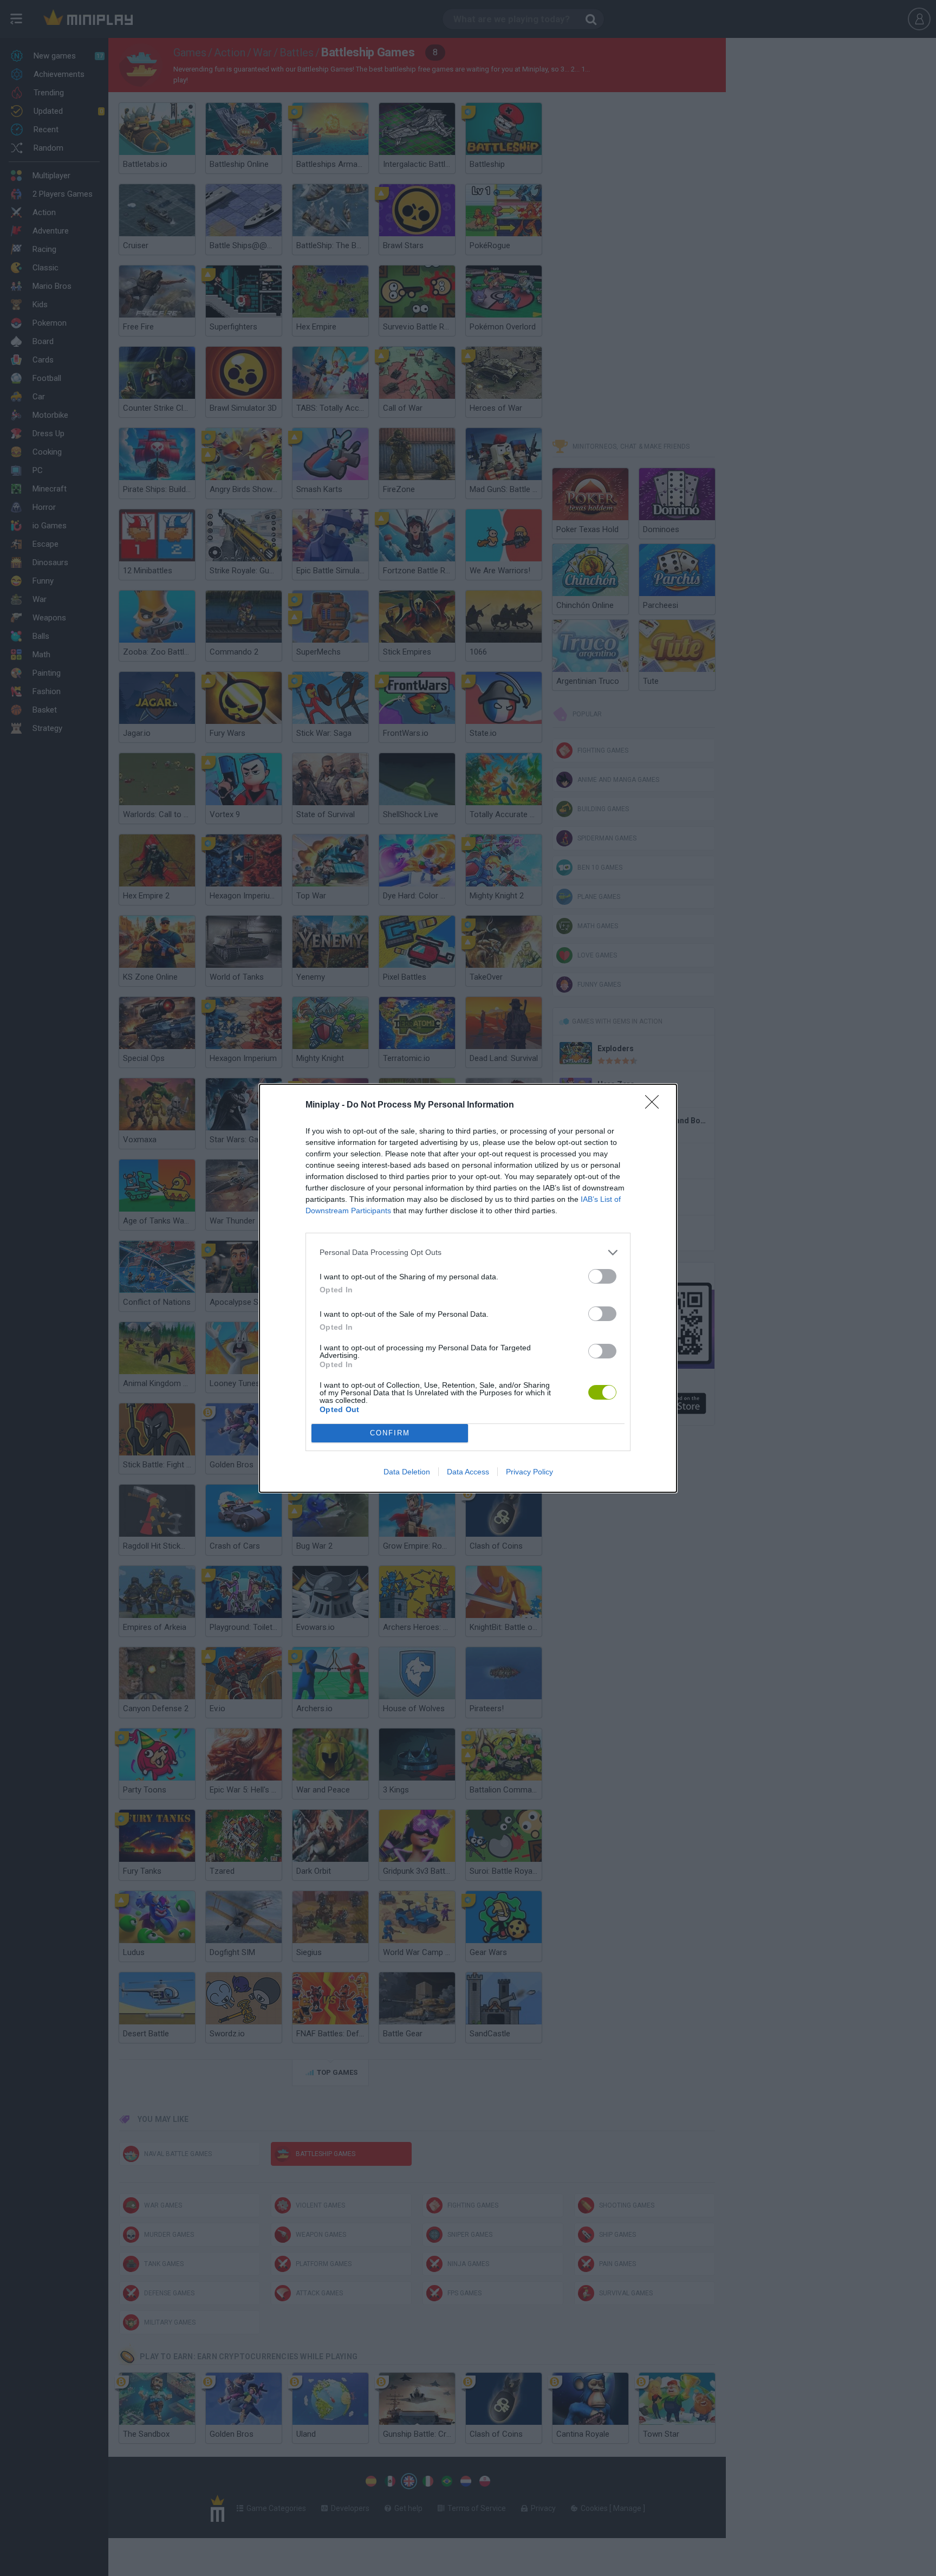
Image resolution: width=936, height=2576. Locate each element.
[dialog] (468, 1288)
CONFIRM (390, 1433)
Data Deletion (407, 1472)
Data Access (468, 1472)
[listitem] (468, 1253)
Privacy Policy (529, 1472)
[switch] (602, 1276)
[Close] (655, 1105)
